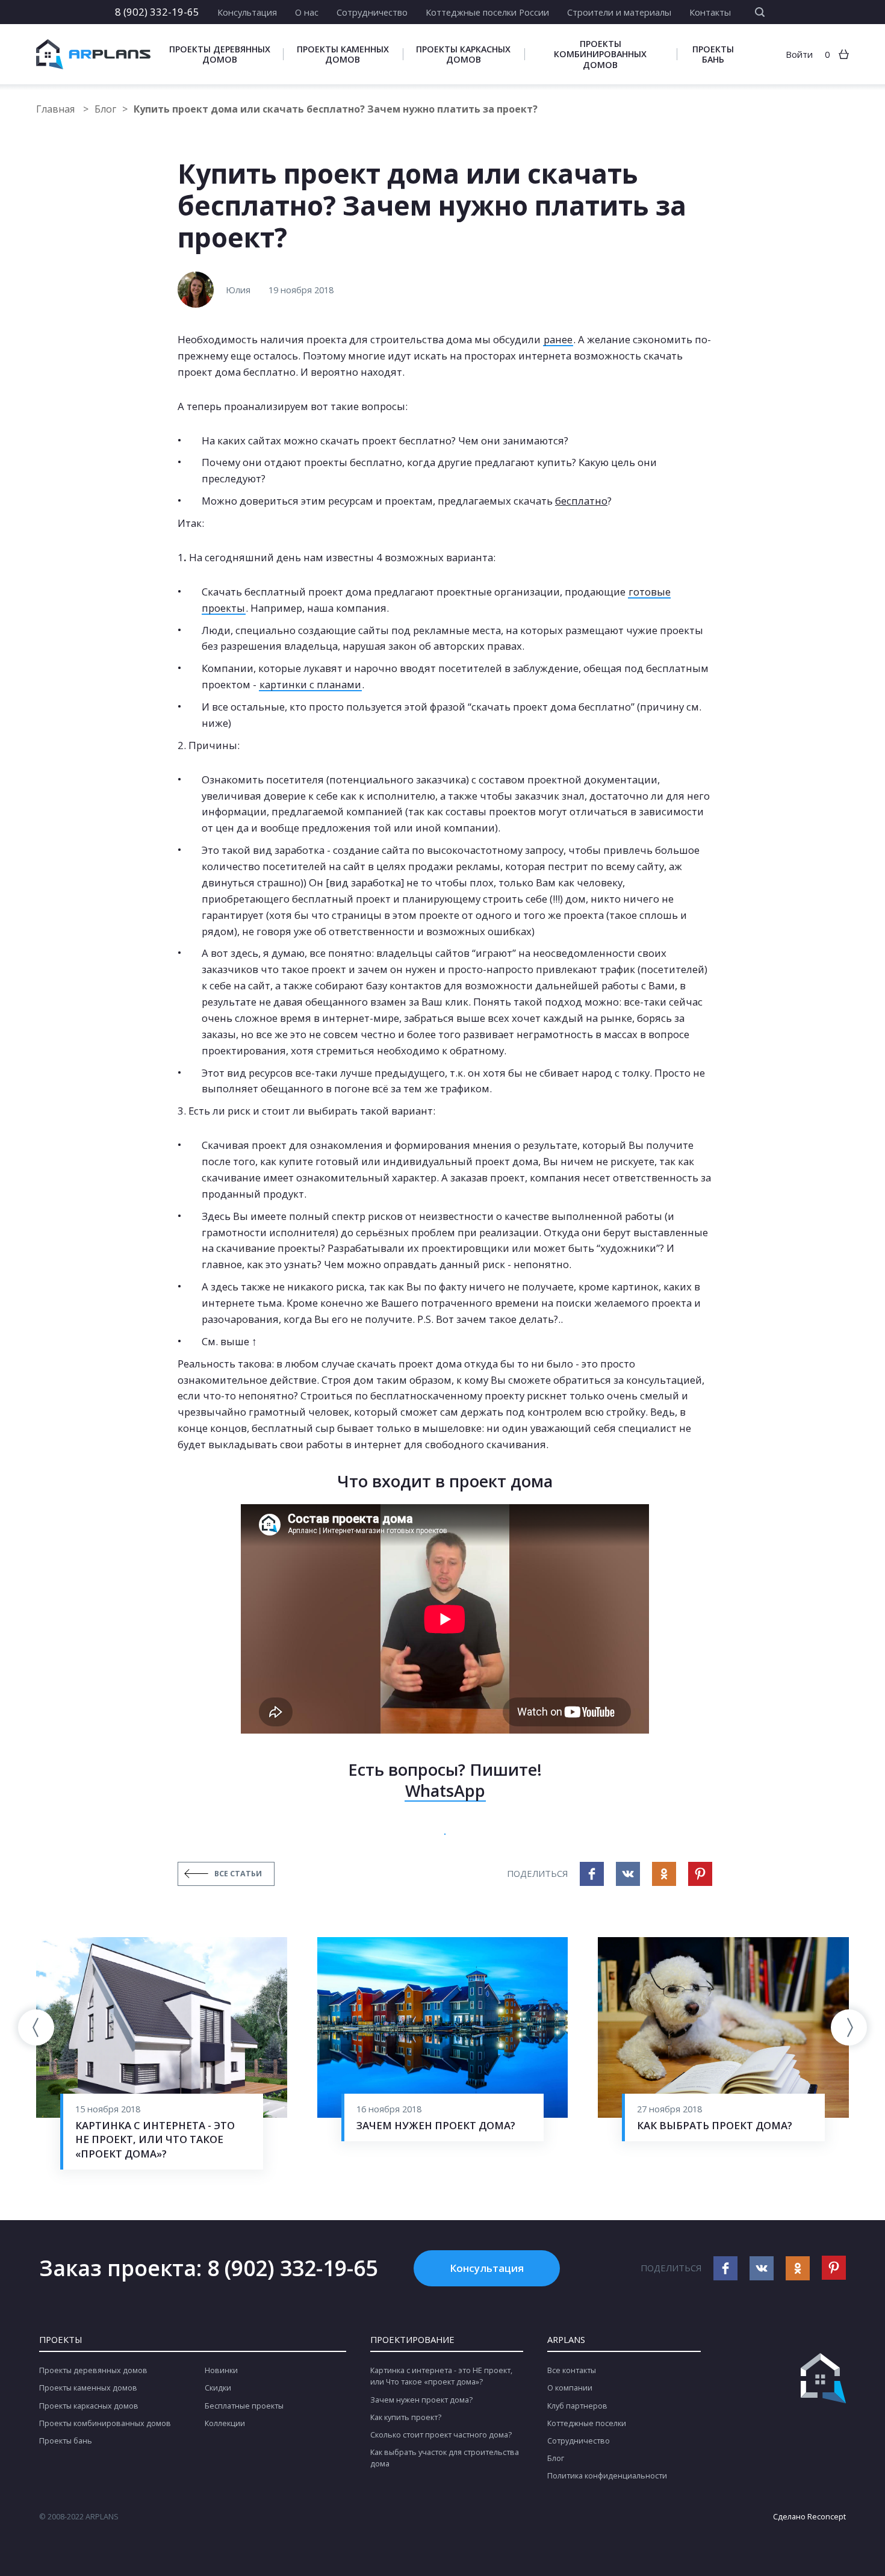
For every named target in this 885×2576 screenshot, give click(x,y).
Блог (105, 109)
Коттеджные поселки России (487, 12)
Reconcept (827, 2517)
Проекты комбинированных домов (600, 54)
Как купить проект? (406, 2417)
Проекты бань (713, 54)
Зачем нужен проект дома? (421, 2400)
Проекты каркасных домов (463, 54)
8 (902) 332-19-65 (157, 12)
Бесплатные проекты (244, 2406)
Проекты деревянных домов (220, 54)
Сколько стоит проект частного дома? (441, 2435)
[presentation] (36, 2027)
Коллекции (225, 2423)
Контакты (710, 12)
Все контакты (572, 2370)
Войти (799, 54)
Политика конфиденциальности (607, 2476)
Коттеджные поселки (587, 2423)
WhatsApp (445, 1790)
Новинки (221, 2370)
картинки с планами (310, 684)
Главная (57, 109)
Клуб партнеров (577, 2406)
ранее (558, 339)
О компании (570, 2388)
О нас (307, 12)
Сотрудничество (372, 12)
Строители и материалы (619, 12)
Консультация (247, 12)
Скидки (218, 2388)
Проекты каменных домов (343, 54)
